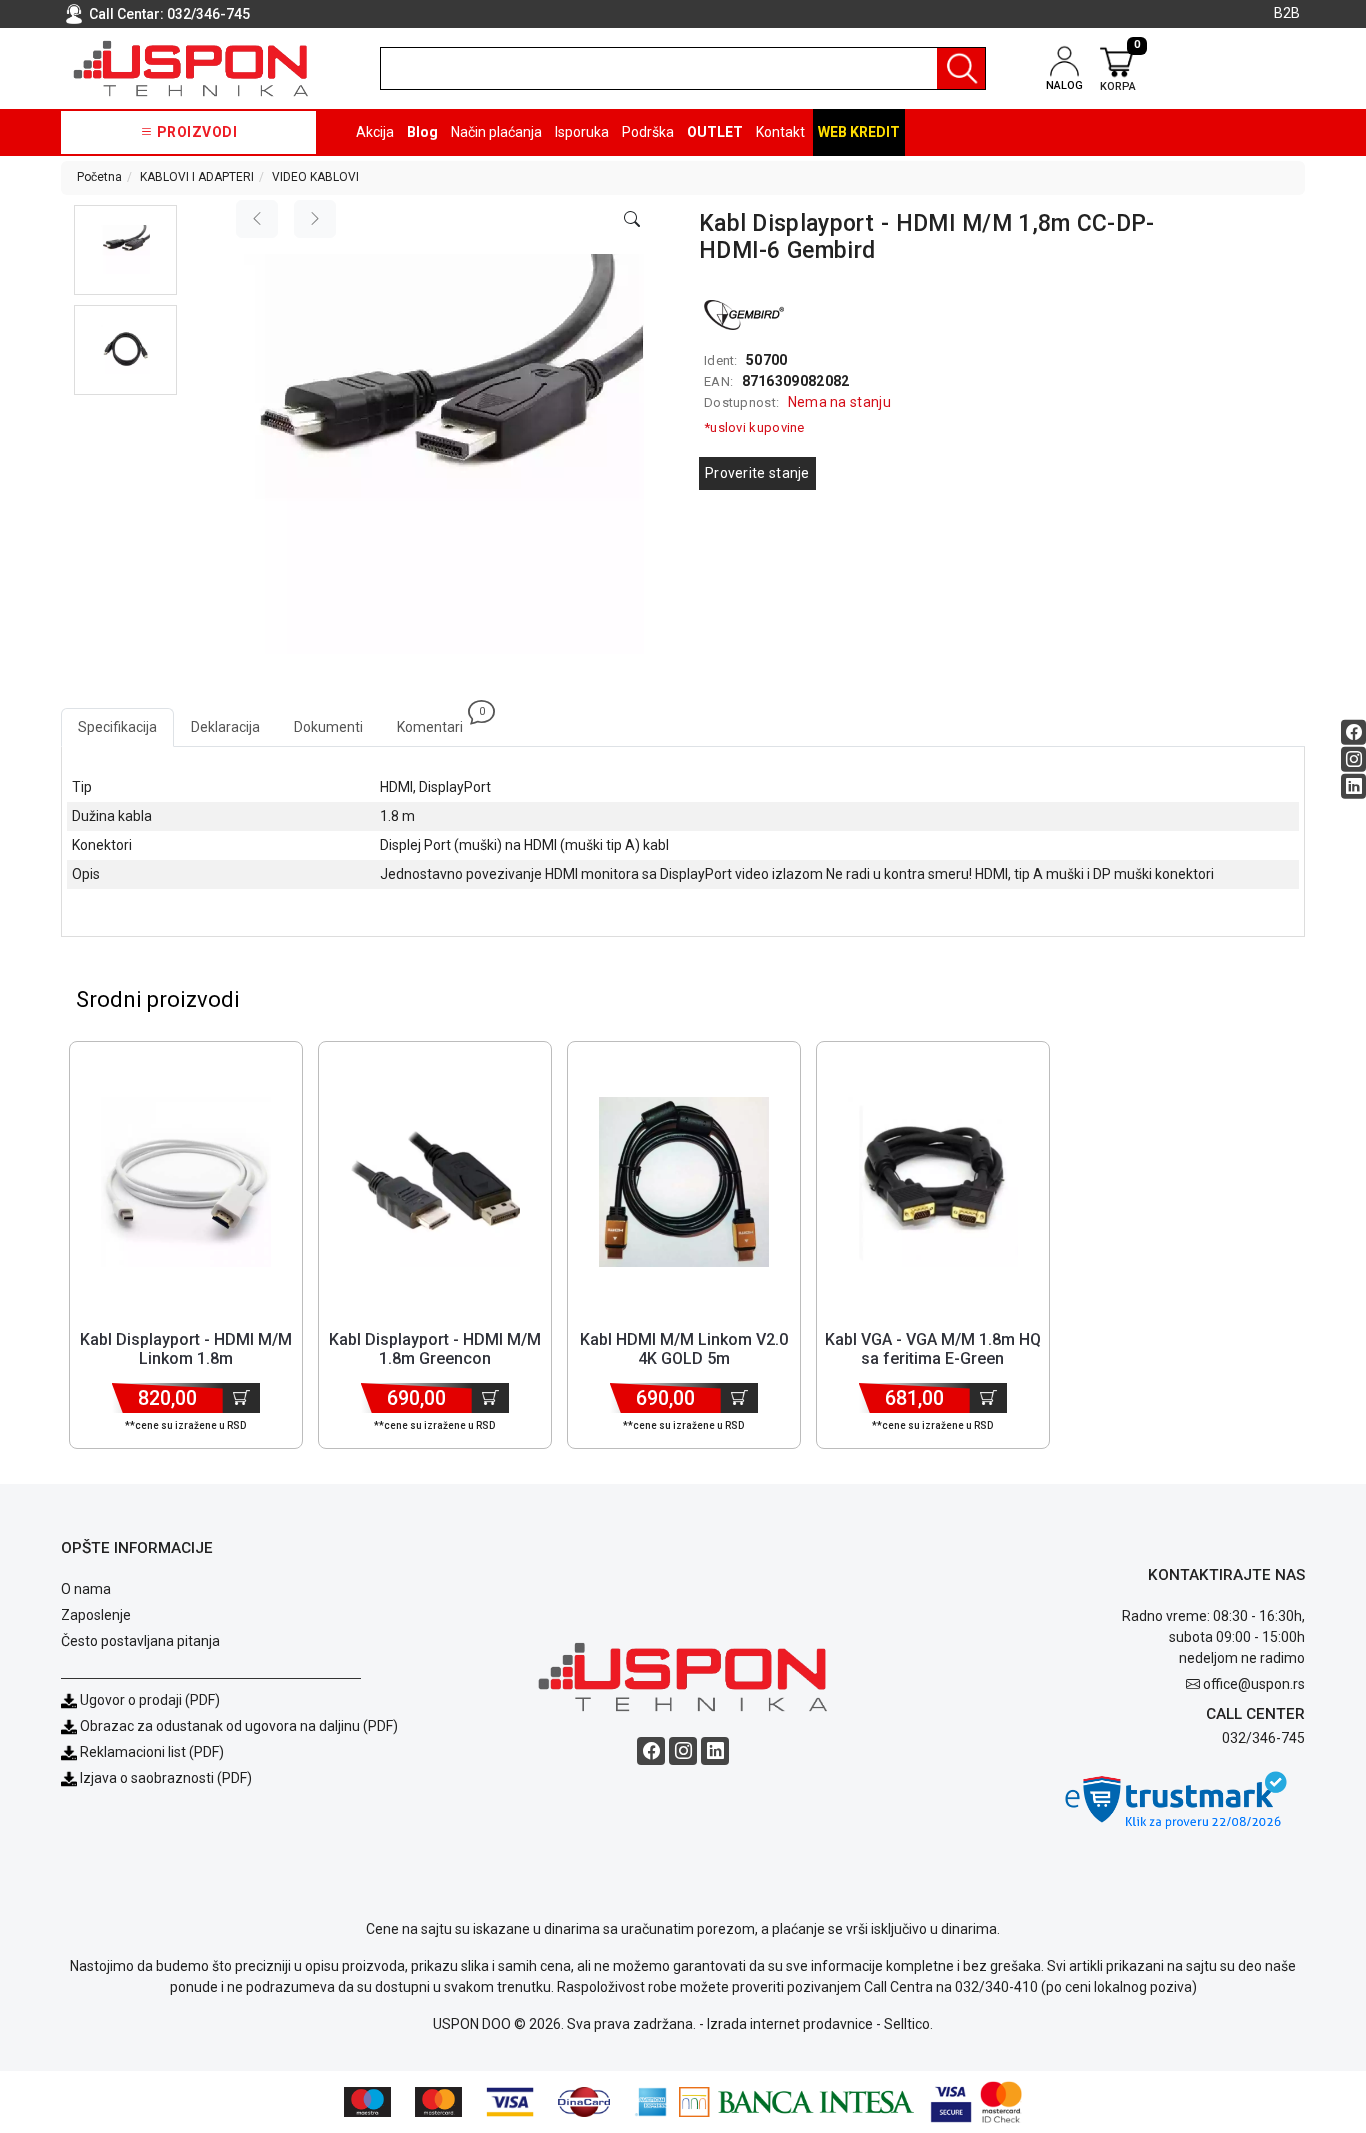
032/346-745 (208, 14)
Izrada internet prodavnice (790, 2024)
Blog (422, 132)
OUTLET (715, 132)
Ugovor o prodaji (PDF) (148, 1700)
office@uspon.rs (1254, 1684)
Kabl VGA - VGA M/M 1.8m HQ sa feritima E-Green (933, 1349)
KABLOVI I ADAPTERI (197, 177)
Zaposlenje (96, 1615)
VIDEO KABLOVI (315, 177)
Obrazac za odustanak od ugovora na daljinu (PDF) (239, 1726)
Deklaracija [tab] (225, 727)
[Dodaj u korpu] (241, 1398)
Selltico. (908, 2024)
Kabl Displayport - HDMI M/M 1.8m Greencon (435, 1349)
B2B (1287, 13)
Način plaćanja (496, 132)
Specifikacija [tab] (117, 727)
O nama (86, 1589)
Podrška (648, 132)
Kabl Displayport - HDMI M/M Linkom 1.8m (186, 1349)
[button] (125, 250)
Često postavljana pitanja (140, 1641)
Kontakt (780, 132)
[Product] (186, 1182)
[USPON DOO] (191, 68)
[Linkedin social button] (1353, 785)
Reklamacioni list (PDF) (150, 1752)
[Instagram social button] (1353, 758)
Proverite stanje (757, 473)
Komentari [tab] (438, 721)
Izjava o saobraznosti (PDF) (166, 1778)
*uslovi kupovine (754, 427)
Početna (99, 177)
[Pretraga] (961, 68)
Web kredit (859, 132)
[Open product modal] (632, 220)
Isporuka (582, 132)
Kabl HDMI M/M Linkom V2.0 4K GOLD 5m (684, 1349)
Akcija (375, 132)
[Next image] (315, 219)
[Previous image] (257, 219)
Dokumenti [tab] (328, 727)
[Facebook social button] (1353, 731)
